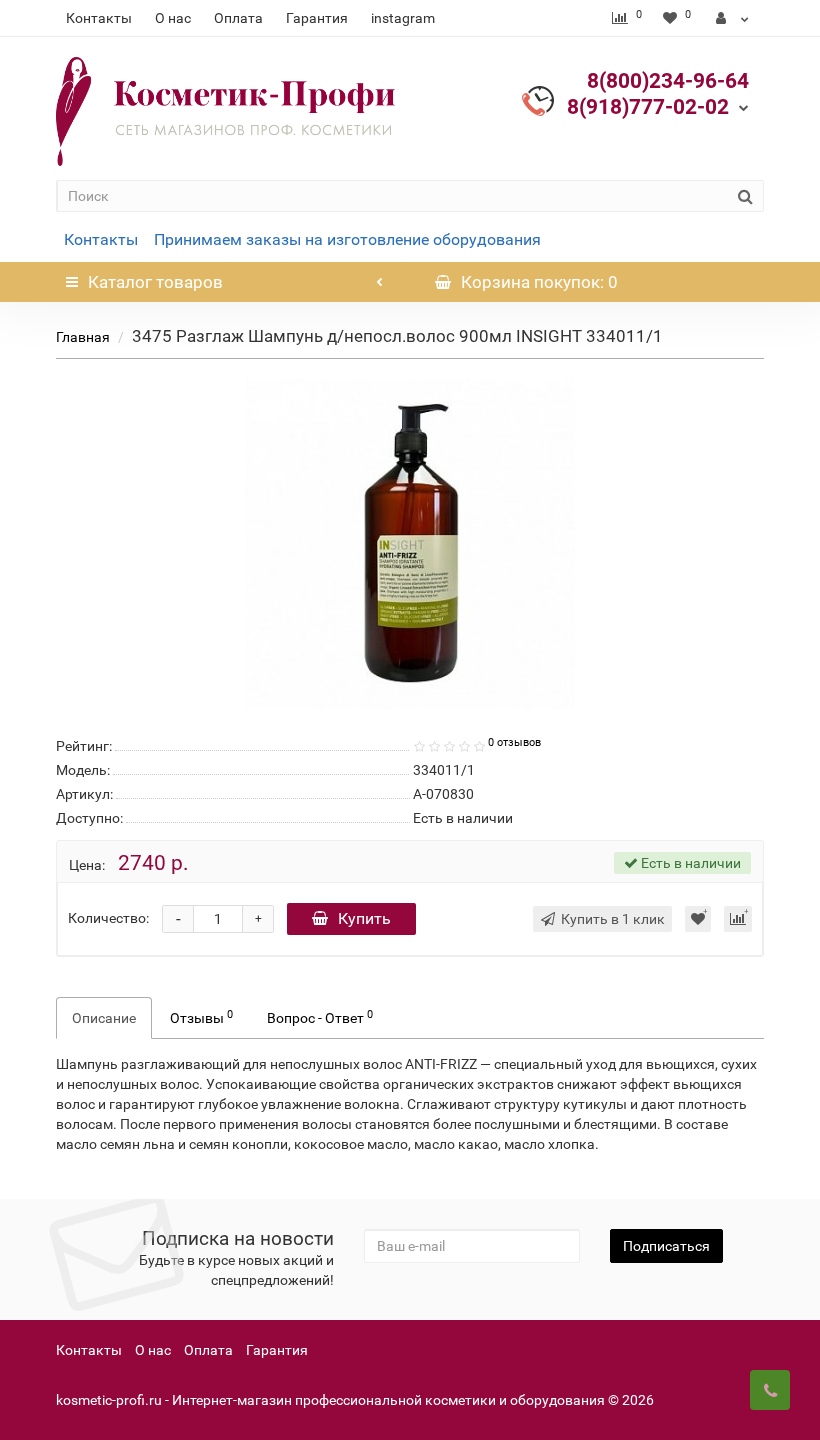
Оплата (238, 18)
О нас (173, 18)
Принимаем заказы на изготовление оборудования (347, 239)
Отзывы (201, 1017)
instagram (403, 18)
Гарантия (317, 18)
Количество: (108, 918)
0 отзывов (514, 742)
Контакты (99, 18)
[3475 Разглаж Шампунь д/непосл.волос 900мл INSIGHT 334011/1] (410, 544)
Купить (364, 918)
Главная (83, 337)
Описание (104, 1018)
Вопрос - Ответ (320, 1017)
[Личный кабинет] (732, 18)
